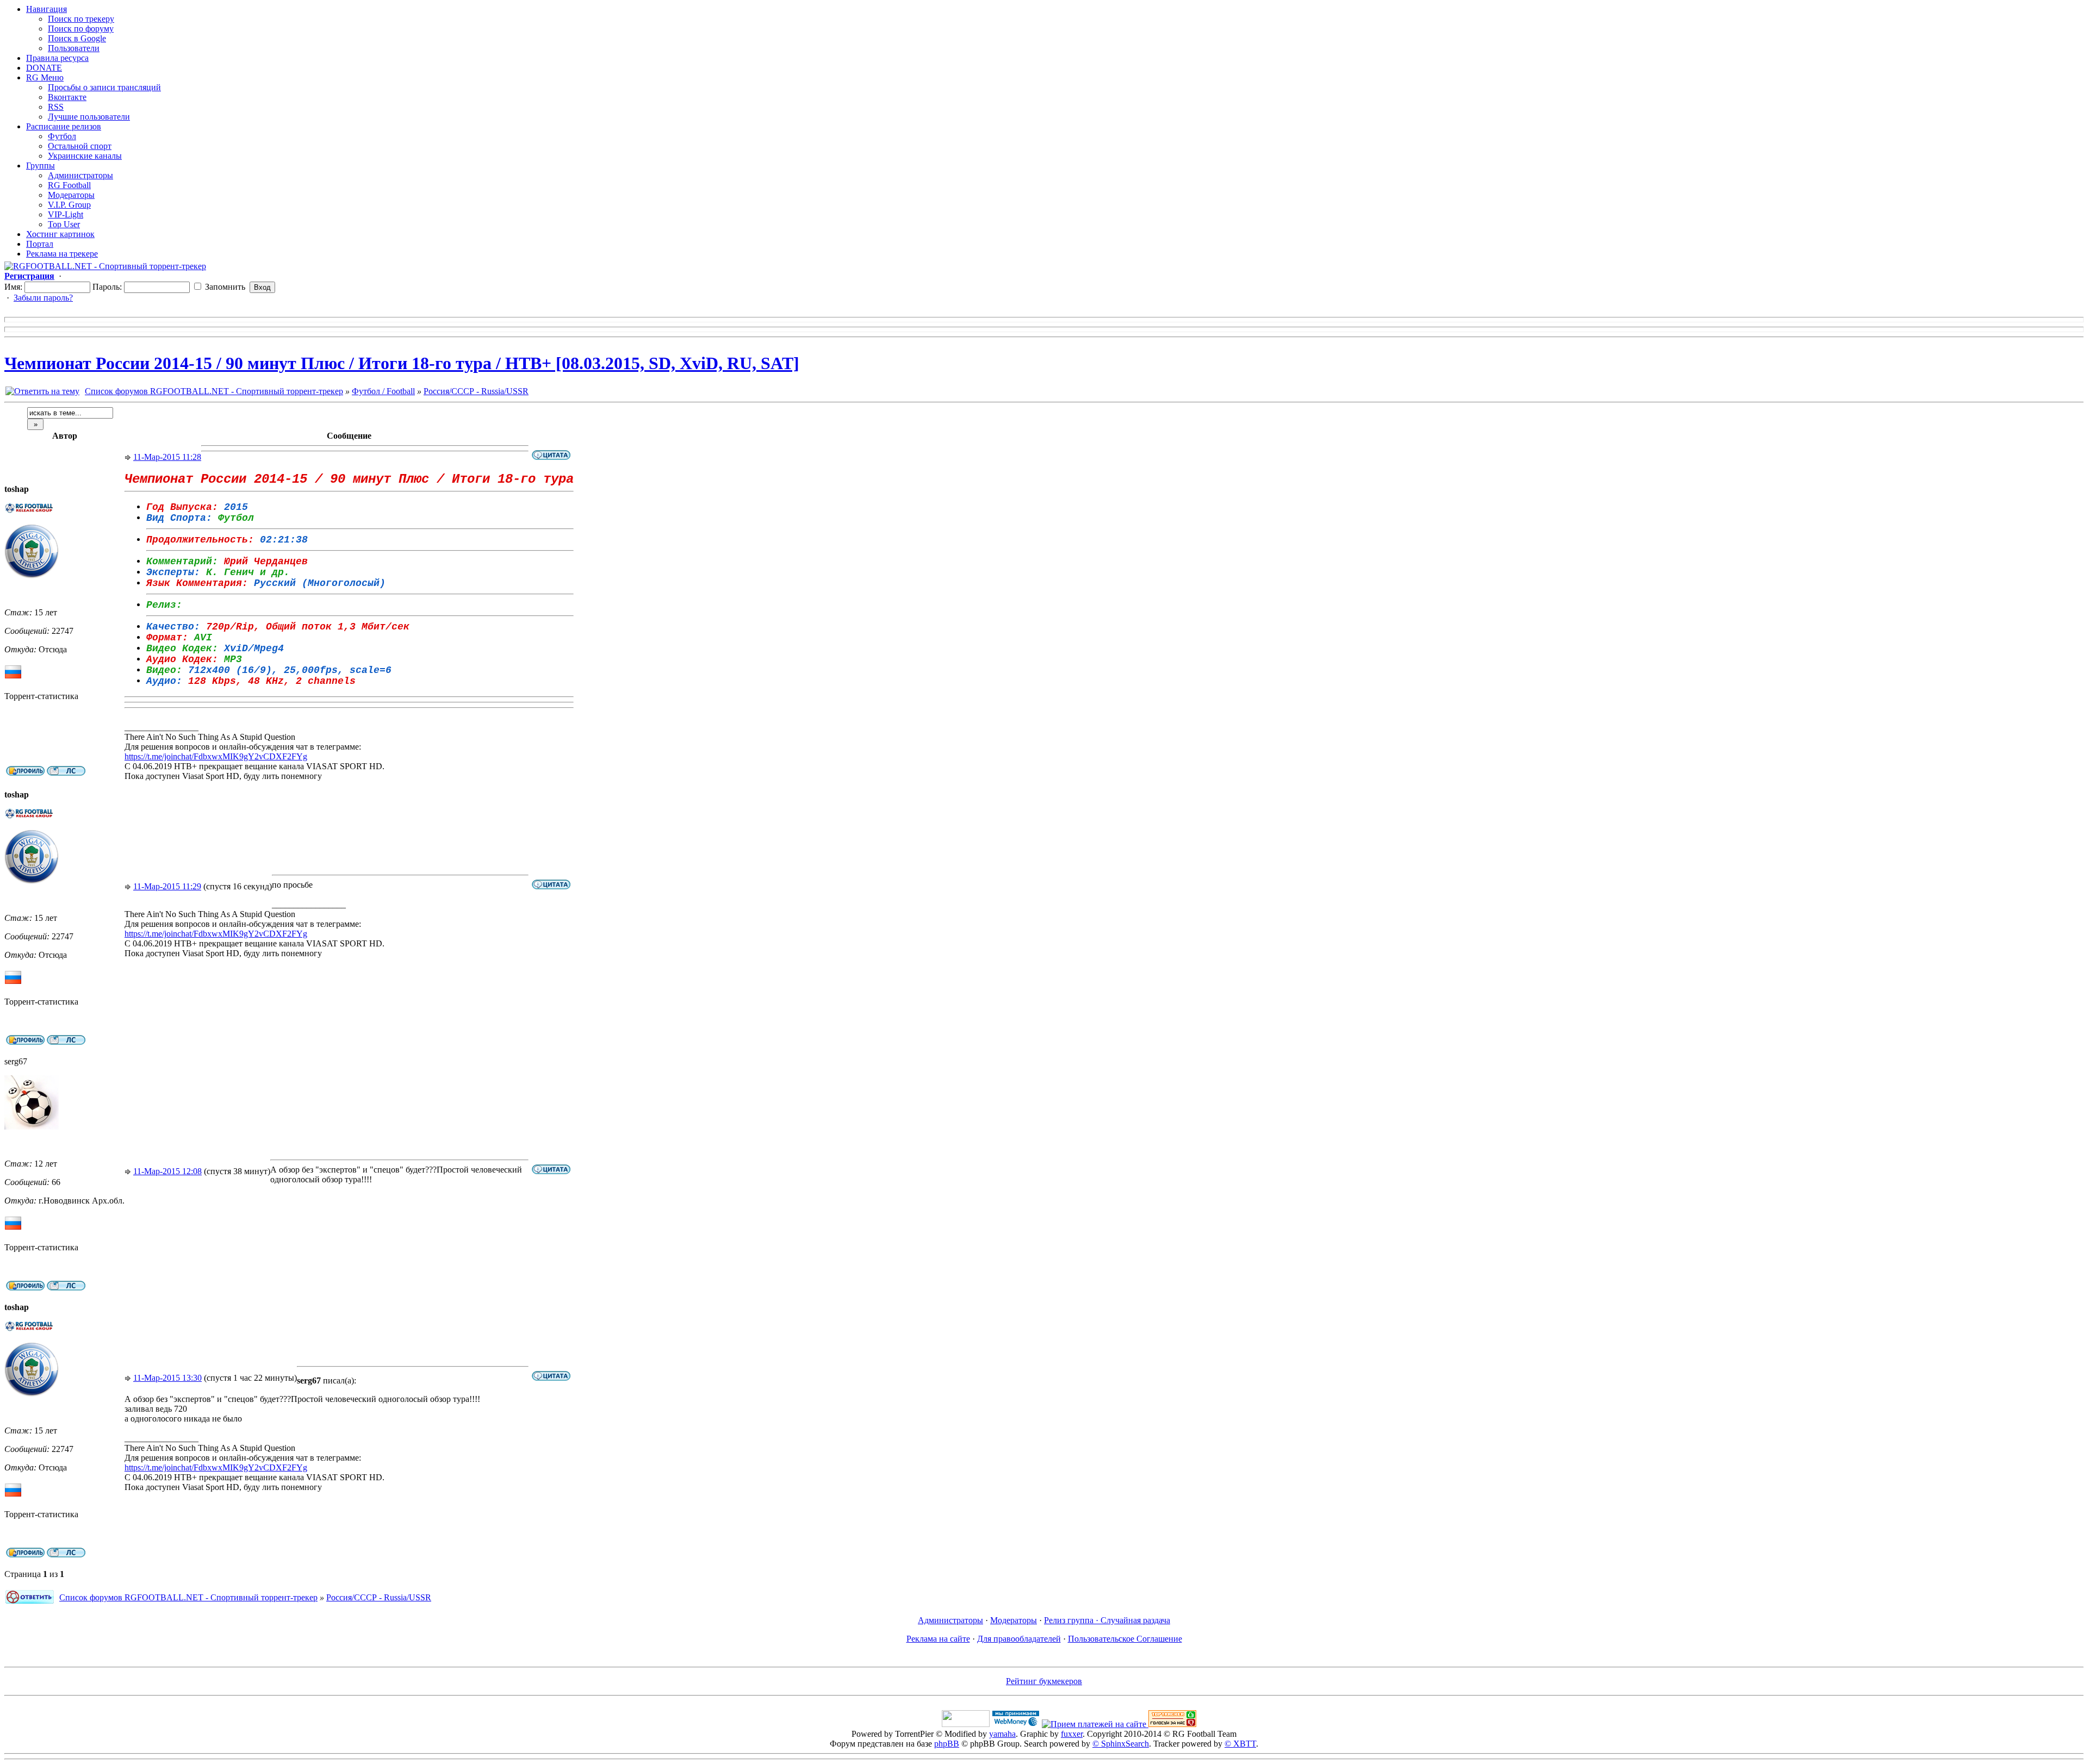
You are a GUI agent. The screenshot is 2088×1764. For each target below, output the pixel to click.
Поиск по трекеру (81, 19)
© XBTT (1240, 1744)
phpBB (947, 1744)
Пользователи (74, 48)
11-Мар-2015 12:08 (167, 1171)
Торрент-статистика (41, 696)
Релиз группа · (1072, 1620)
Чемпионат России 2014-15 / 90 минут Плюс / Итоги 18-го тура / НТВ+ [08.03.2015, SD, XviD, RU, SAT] (402, 363)
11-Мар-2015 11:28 (167, 457)
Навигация (46, 9)
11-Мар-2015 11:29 (167, 886)
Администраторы (80, 175)
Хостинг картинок (60, 234)
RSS (56, 107)
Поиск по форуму (81, 29)
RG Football (69, 185)
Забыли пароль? (43, 298)
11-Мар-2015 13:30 (167, 1378)
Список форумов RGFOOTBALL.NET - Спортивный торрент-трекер (214, 391)
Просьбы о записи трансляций (104, 87)
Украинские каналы (85, 156)
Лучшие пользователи (89, 117)
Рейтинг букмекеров (1044, 1681)
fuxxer (1072, 1734)
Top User (64, 224)
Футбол (62, 136)
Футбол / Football (383, 391)
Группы (41, 166)
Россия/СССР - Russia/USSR (476, 391)
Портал (40, 244)
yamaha (1002, 1734)
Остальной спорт (80, 146)
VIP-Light (66, 214)
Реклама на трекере (62, 254)
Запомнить (224, 287)
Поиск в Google (77, 38)
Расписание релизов (64, 126)
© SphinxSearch (1121, 1744)
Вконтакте (67, 97)
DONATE (44, 68)
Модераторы (71, 195)
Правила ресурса (57, 58)
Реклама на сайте (938, 1639)
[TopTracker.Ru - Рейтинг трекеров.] (1172, 1724)
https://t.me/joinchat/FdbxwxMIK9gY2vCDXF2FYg (216, 756)
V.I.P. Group (69, 205)
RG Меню (45, 77)
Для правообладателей (1019, 1639)
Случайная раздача (1135, 1620)
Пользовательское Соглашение (1125, 1639)
